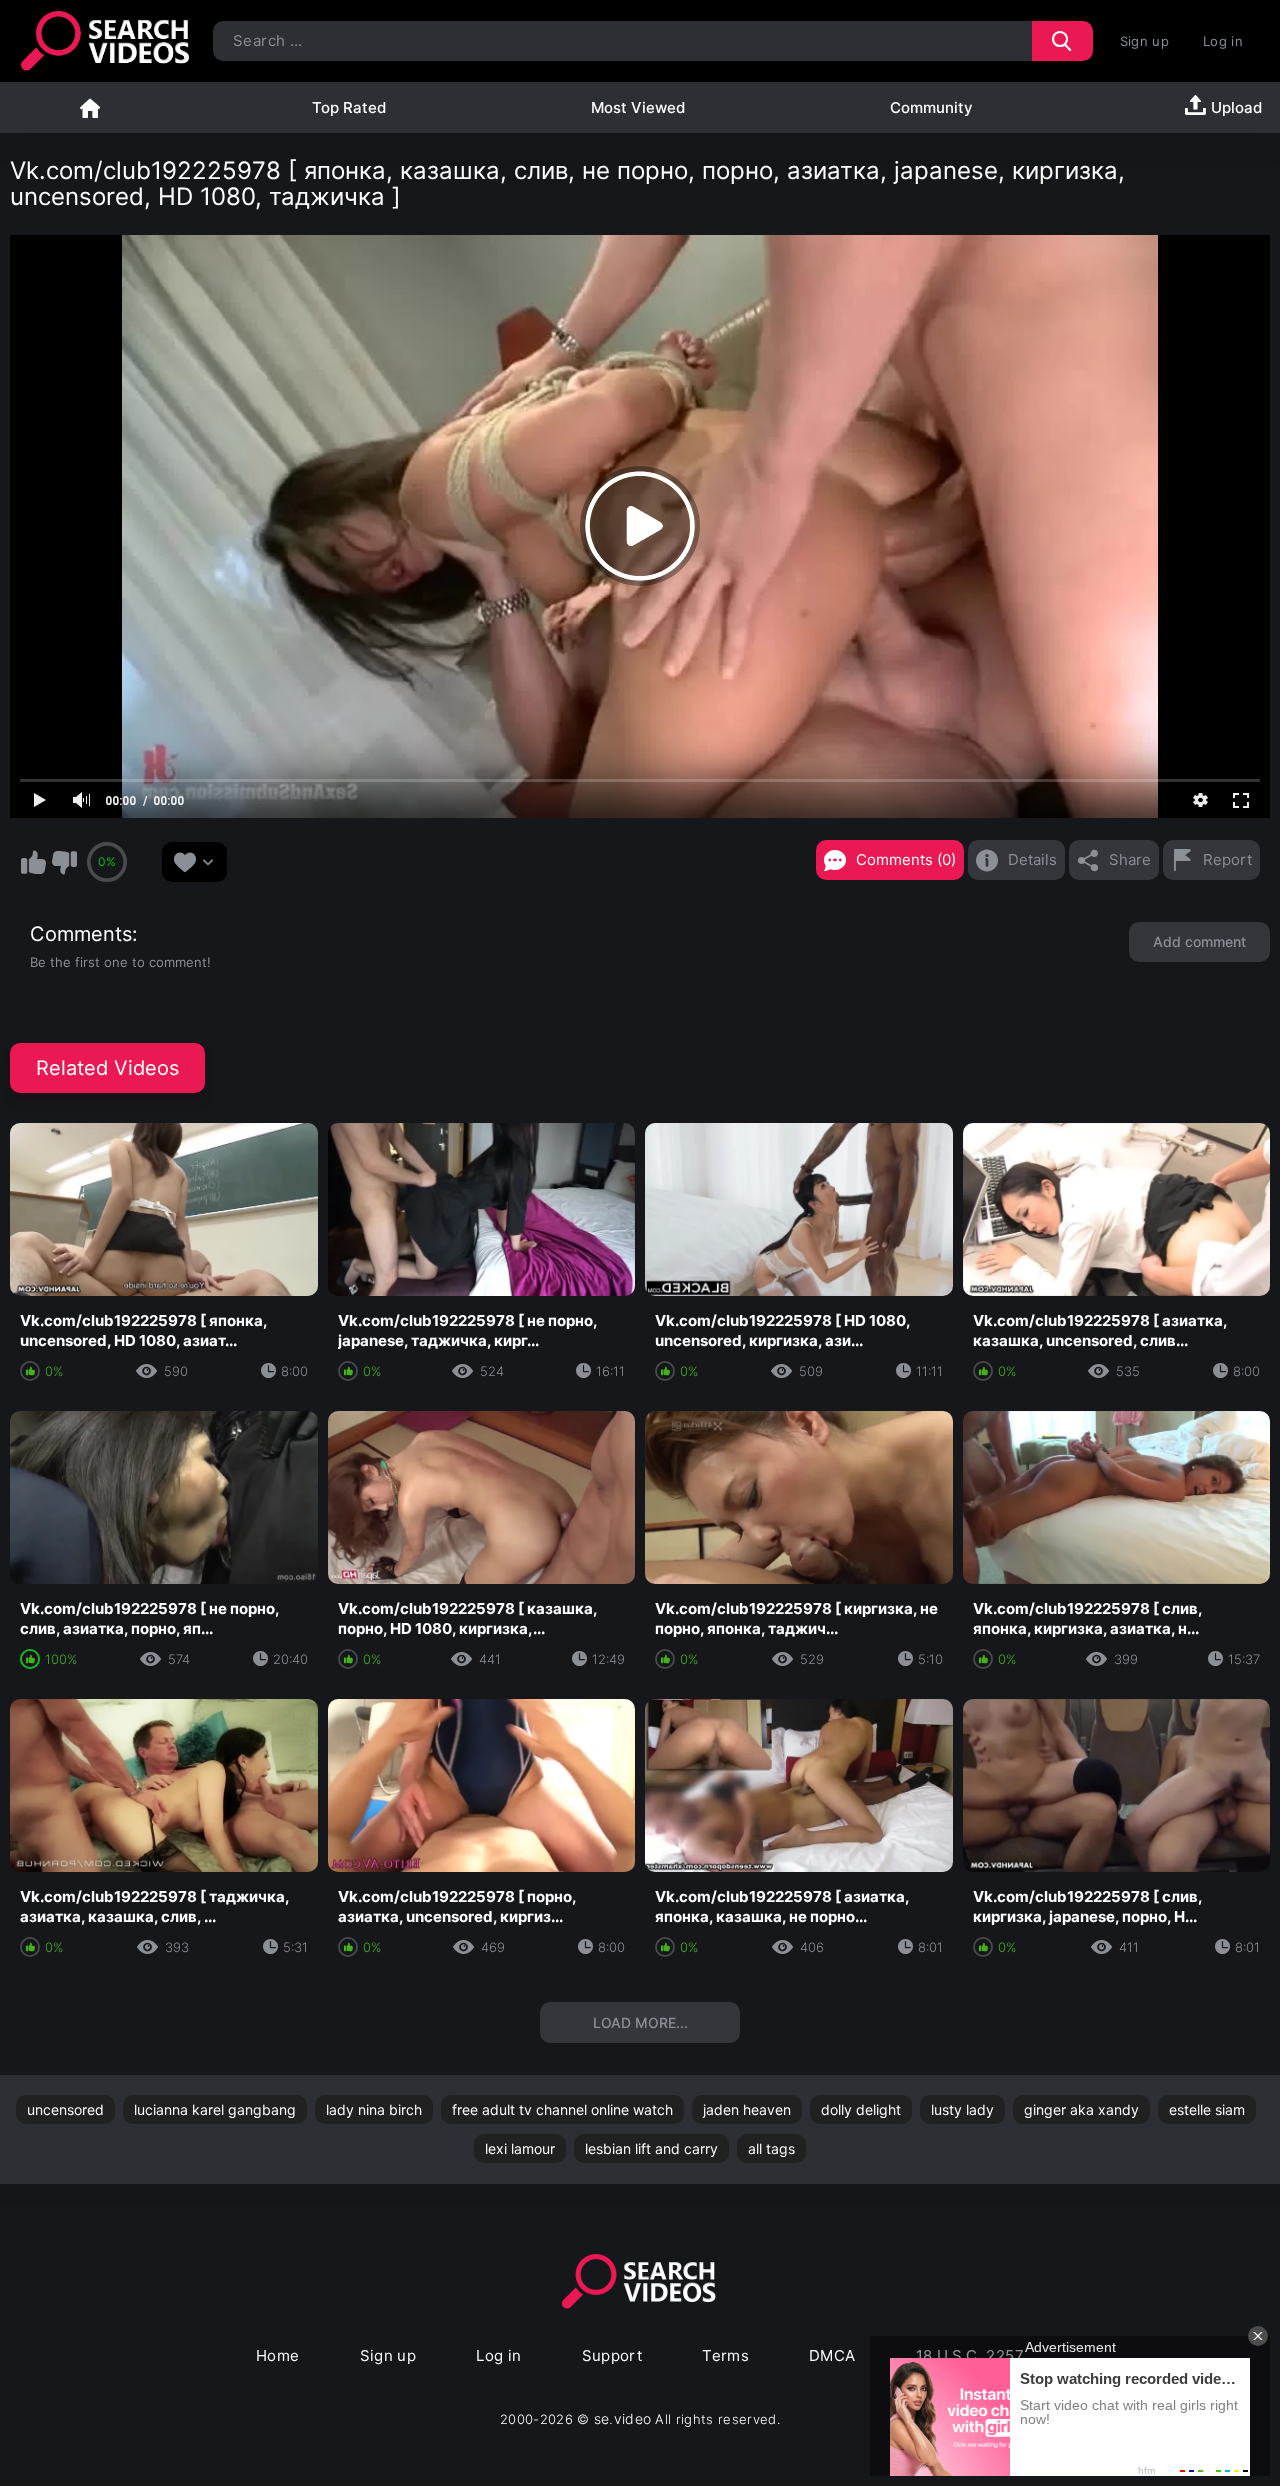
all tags (771, 2148)
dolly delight (861, 2109)
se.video (623, 2418)
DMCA (832, 2355)
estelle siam (1207, 2109)
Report (1227, 859)
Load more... (640, 2022)
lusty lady (962, 2109)
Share (1130, 859)
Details (1032, 859)
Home (90, 107)
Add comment (1199, 941)
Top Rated (349, 107)
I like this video (33, 862)
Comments (81, 934)
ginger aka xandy (1081, 2109)
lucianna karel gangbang (215, 2109)
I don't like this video (64, 862)
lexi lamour (520, 2148)
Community (931, 107)
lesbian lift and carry (651, 2148)
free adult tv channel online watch (562, 2109)
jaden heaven (747, 2109)
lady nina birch (374, 2109)
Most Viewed (638, 107)
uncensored (65, 2109)
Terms (725, 2355)
